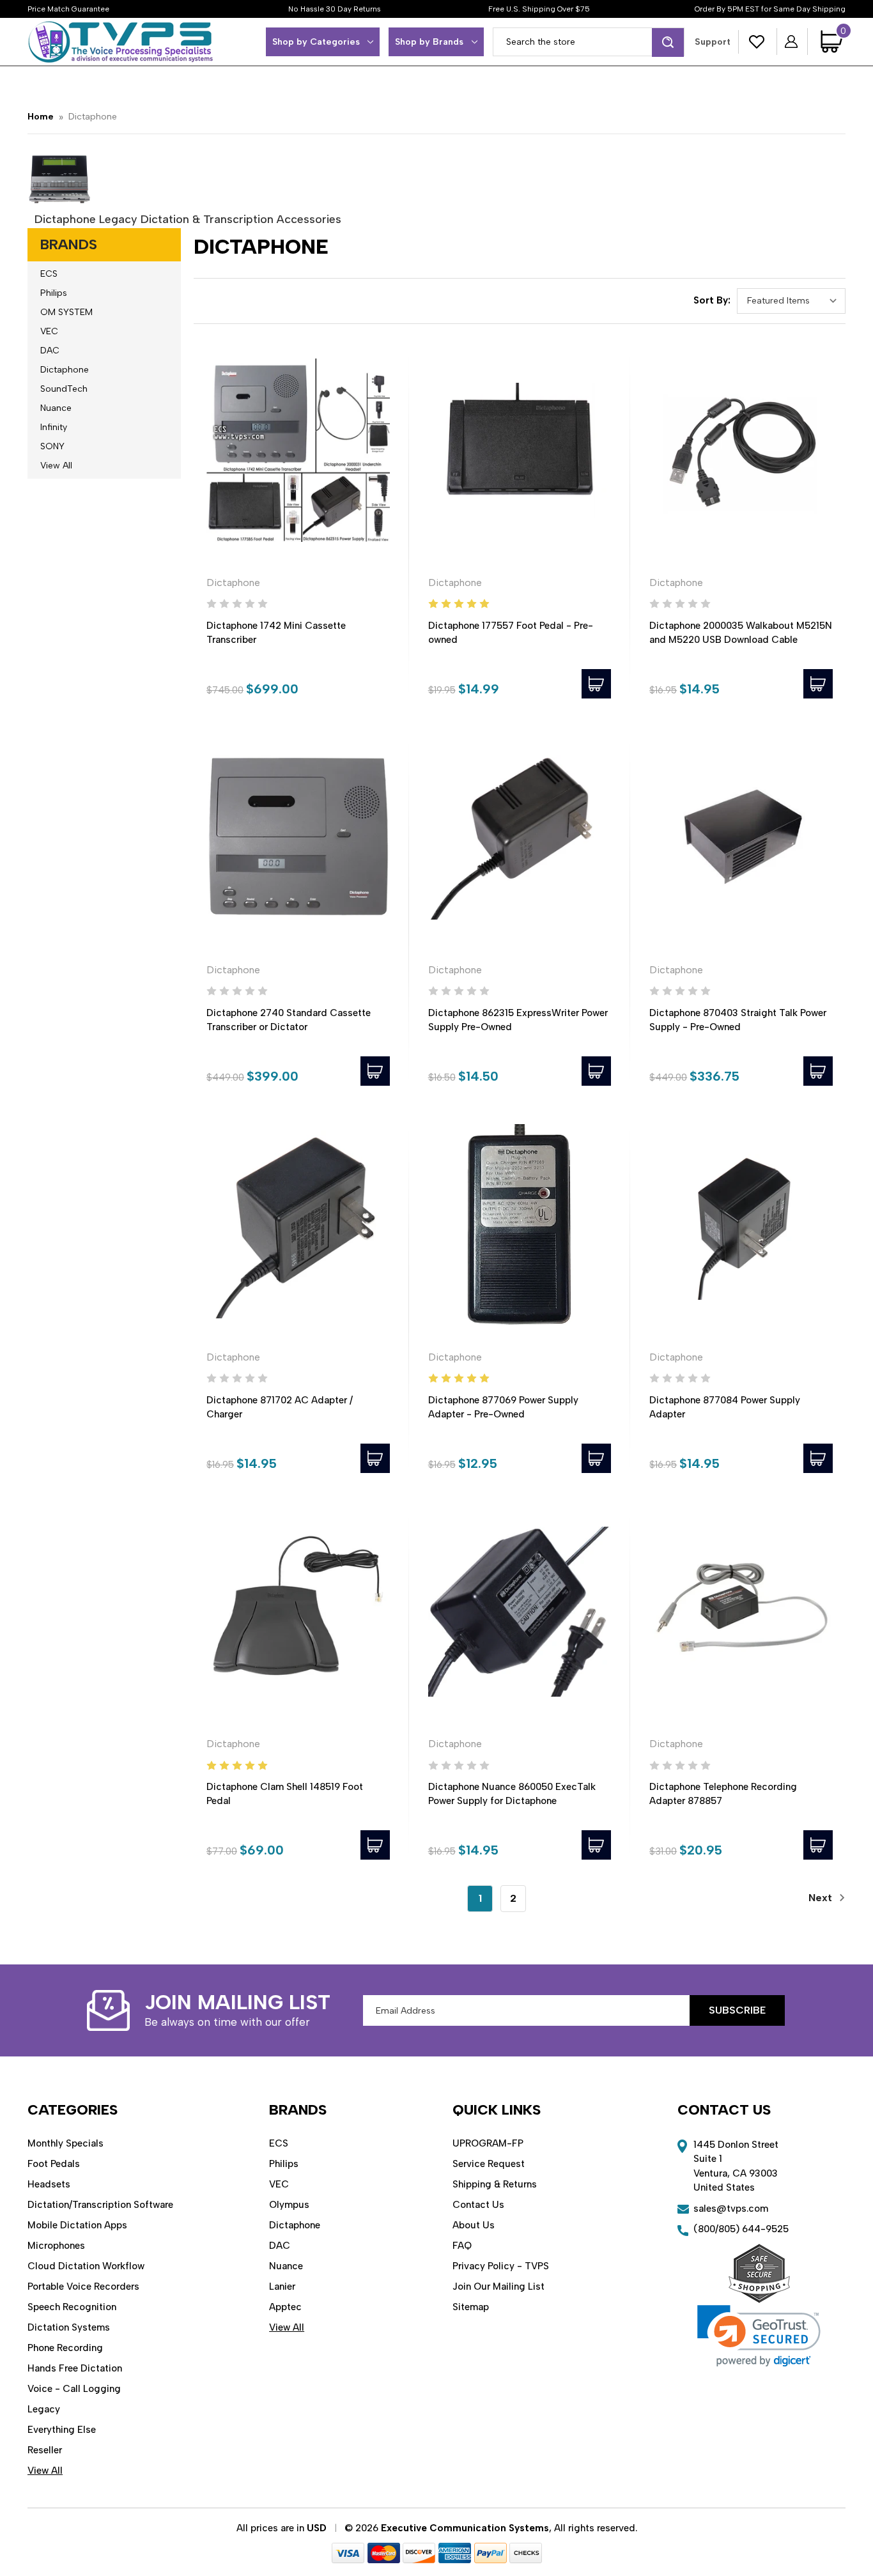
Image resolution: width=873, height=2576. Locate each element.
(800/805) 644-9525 (741, 2229)
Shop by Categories (316, 42)
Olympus (289, 2205)
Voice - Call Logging (74, 2389)
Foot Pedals (54, 2164)
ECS (49, 274)
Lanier (282, 2287)
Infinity (54, 427)
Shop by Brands (429, 42)
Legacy (44, 2409)
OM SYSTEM (66, 312)
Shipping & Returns (495, 2184)
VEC (49, 331)
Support (713, 42)
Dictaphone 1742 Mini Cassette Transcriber (276, 633)
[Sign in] (792, 42)
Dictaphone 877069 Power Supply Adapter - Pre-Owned (503, 1407)
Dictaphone (65, 370)
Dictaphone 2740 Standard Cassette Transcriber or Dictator (289, 1020)
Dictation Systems (69, 2327)
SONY (52, 446)
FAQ (462, 2246)
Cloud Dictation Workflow (86, 2266)
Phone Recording (65, 2348)
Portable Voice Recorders (83, 2287)
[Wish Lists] (757, 42)
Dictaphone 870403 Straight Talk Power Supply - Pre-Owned (738, 1020)
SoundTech (64, 389)
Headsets (49, 2184)
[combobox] (589, 42)
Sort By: (712, 300)
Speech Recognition (72, 2307)
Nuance (56, 408)
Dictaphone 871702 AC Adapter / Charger (280, 1407)
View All (56, 466)
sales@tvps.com (731, 2209)
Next (822, 1898)
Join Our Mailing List (498, 2287)
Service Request (489, 2164)
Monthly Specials (66, 2143)
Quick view (298, 451)
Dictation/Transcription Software (100, 2205)
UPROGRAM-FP (488, 2143)
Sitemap (471, 2307)
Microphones (56, 2246)
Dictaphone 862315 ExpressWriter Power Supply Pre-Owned (518, 1020)
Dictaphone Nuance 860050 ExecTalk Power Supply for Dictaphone (512, 1794)
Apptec (285, 2307)
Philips (54, 293)
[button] (759, 2336)
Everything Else (62, 2430)
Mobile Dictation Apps (77, 2225)
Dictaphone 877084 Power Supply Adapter (725, 1407)
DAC (50, 351)
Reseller (45, 2450)
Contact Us (478, 2205)
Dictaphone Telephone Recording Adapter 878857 (723, 1794)
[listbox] (791, 301)
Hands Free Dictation (75, 2368)
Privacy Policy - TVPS (501, 2266)
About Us (474, 2225)
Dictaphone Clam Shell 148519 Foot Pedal (285, 1794)
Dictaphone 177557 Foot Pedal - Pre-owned (511, 633)
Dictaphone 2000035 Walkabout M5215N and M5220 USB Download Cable (741, 633)
